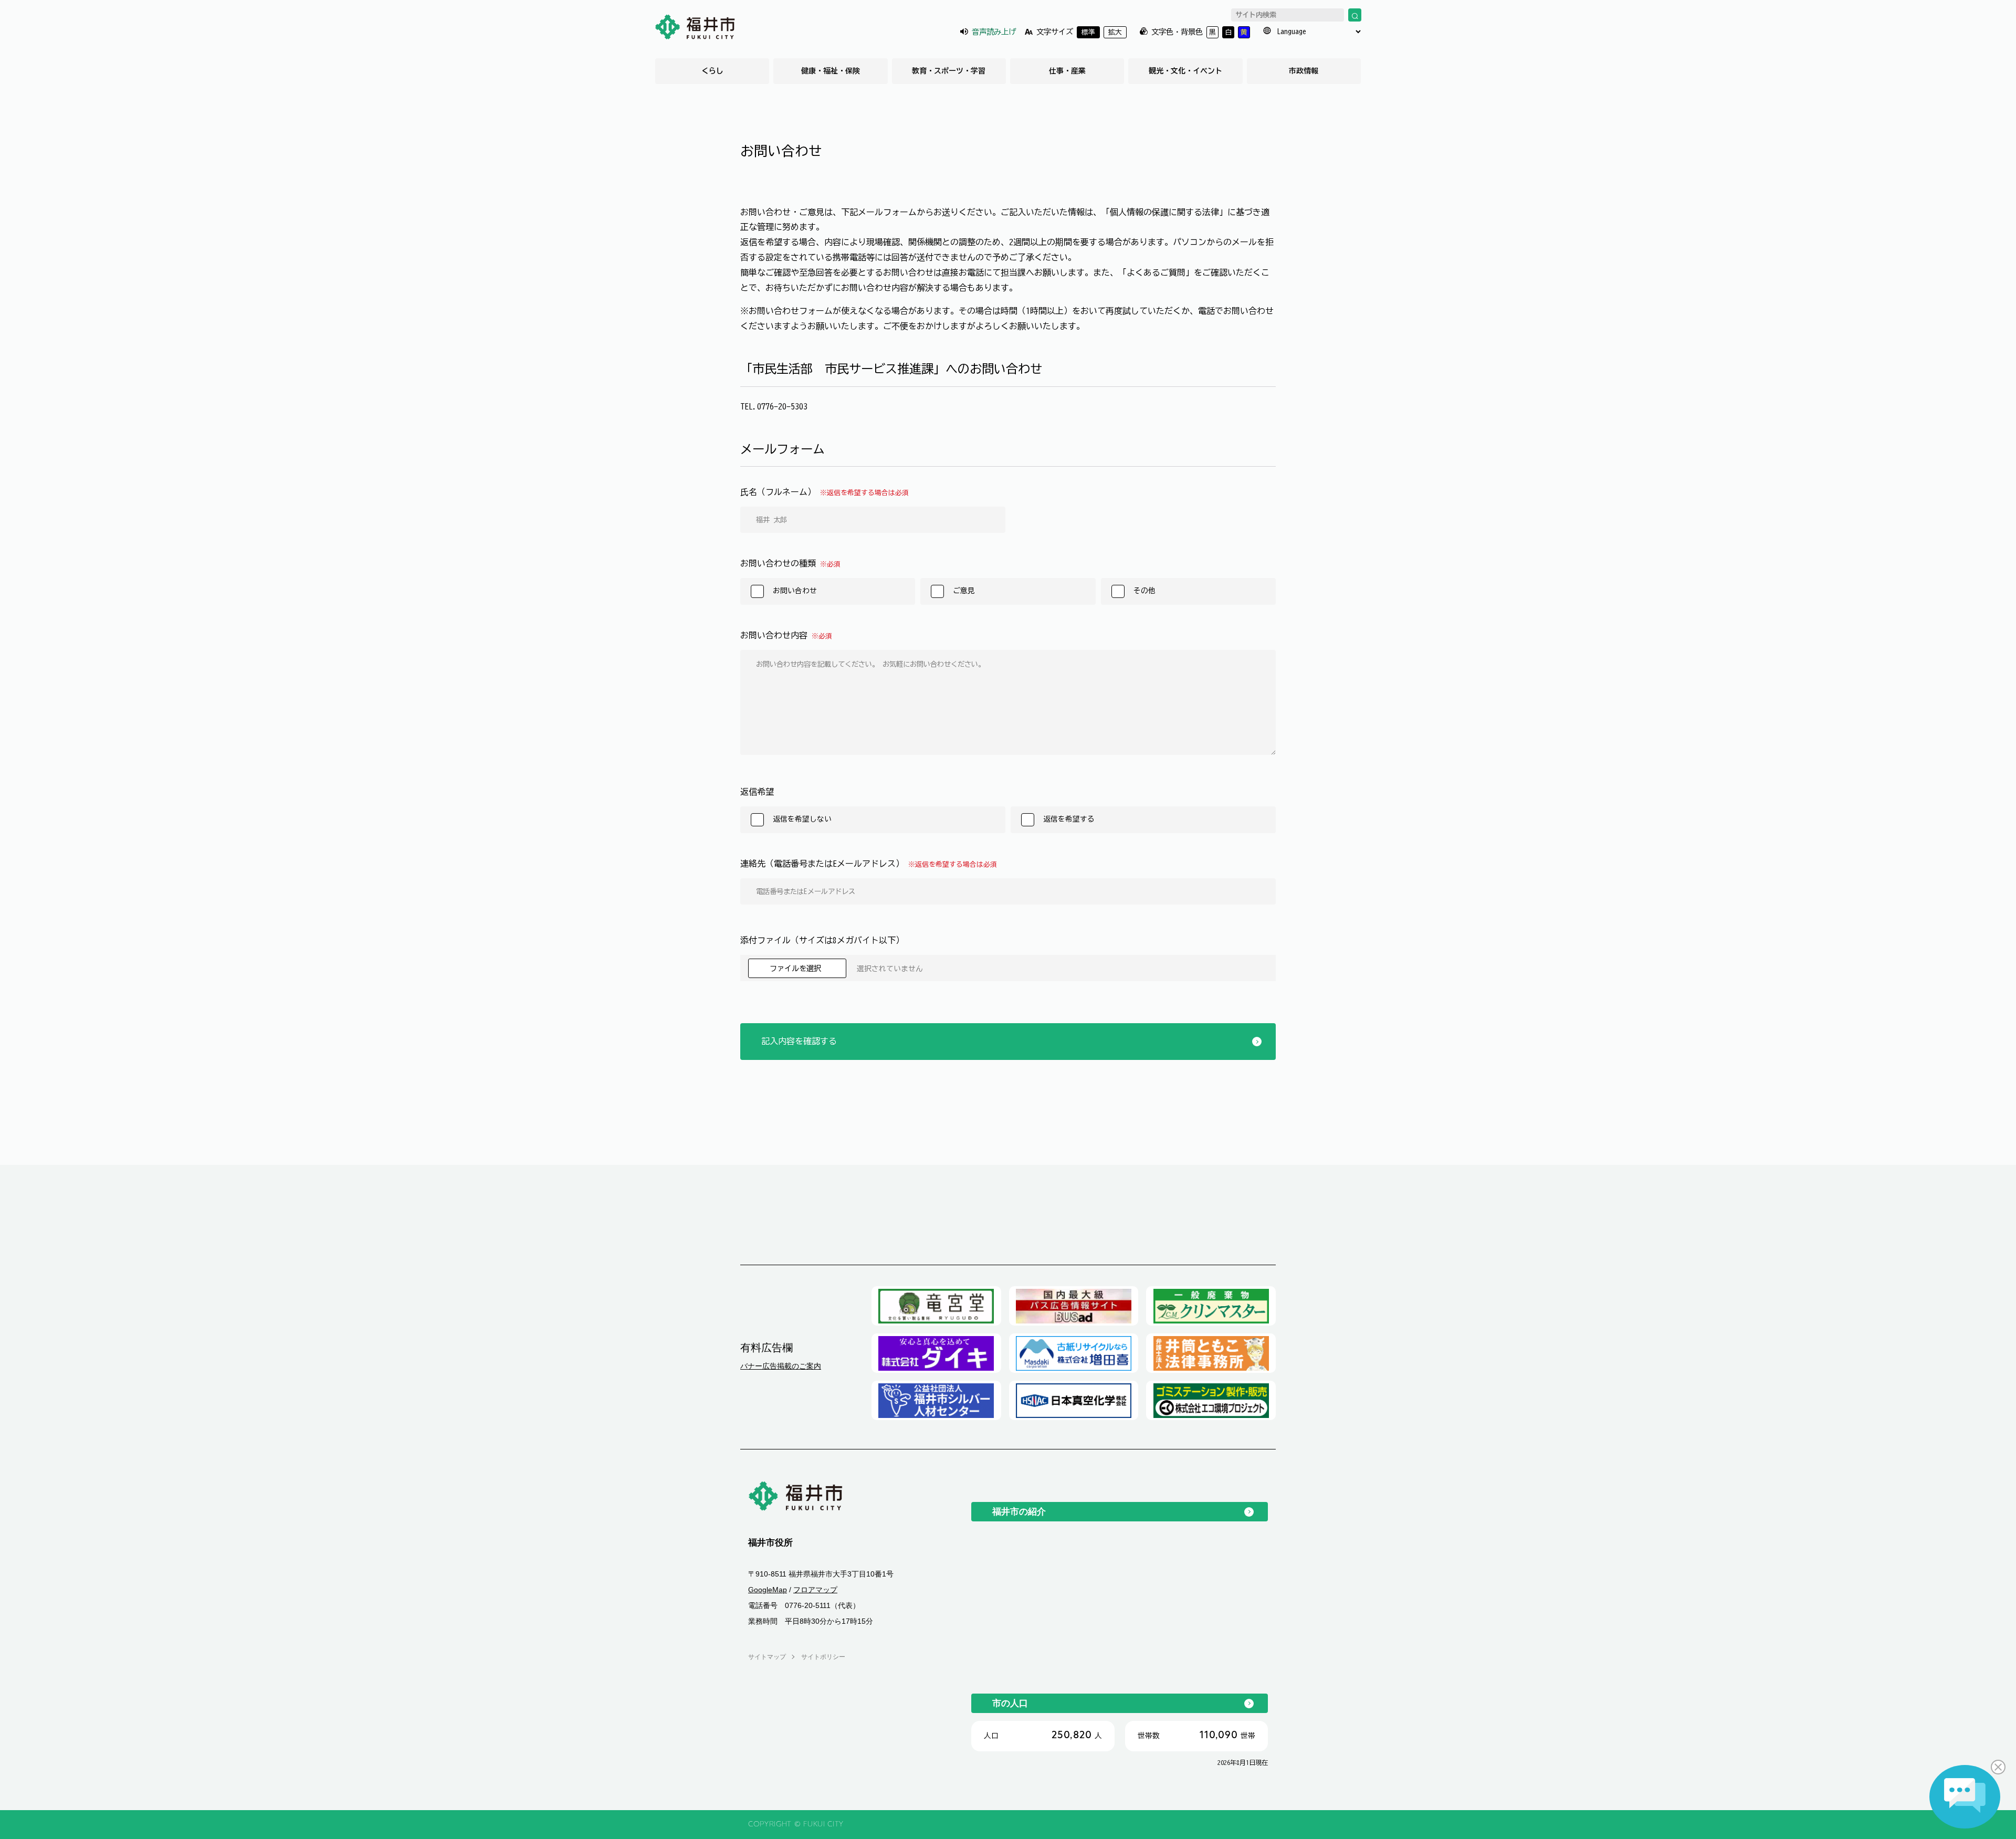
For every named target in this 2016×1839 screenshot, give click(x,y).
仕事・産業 (1067, 71)
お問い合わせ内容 (786, 635)
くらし (712, 71)
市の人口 (1010, 1703)
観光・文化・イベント (1185, 71)
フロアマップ (815, 1590)
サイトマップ (767, 1657)
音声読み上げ (994, 32)
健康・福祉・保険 (831, 71)
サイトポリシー (823, 1657)
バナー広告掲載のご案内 (781, 1366)
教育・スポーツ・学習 (949, 71)
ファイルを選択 (797, 968)
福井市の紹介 (1019, 1511)
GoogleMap (768, 1590)
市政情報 (1304, 71)
